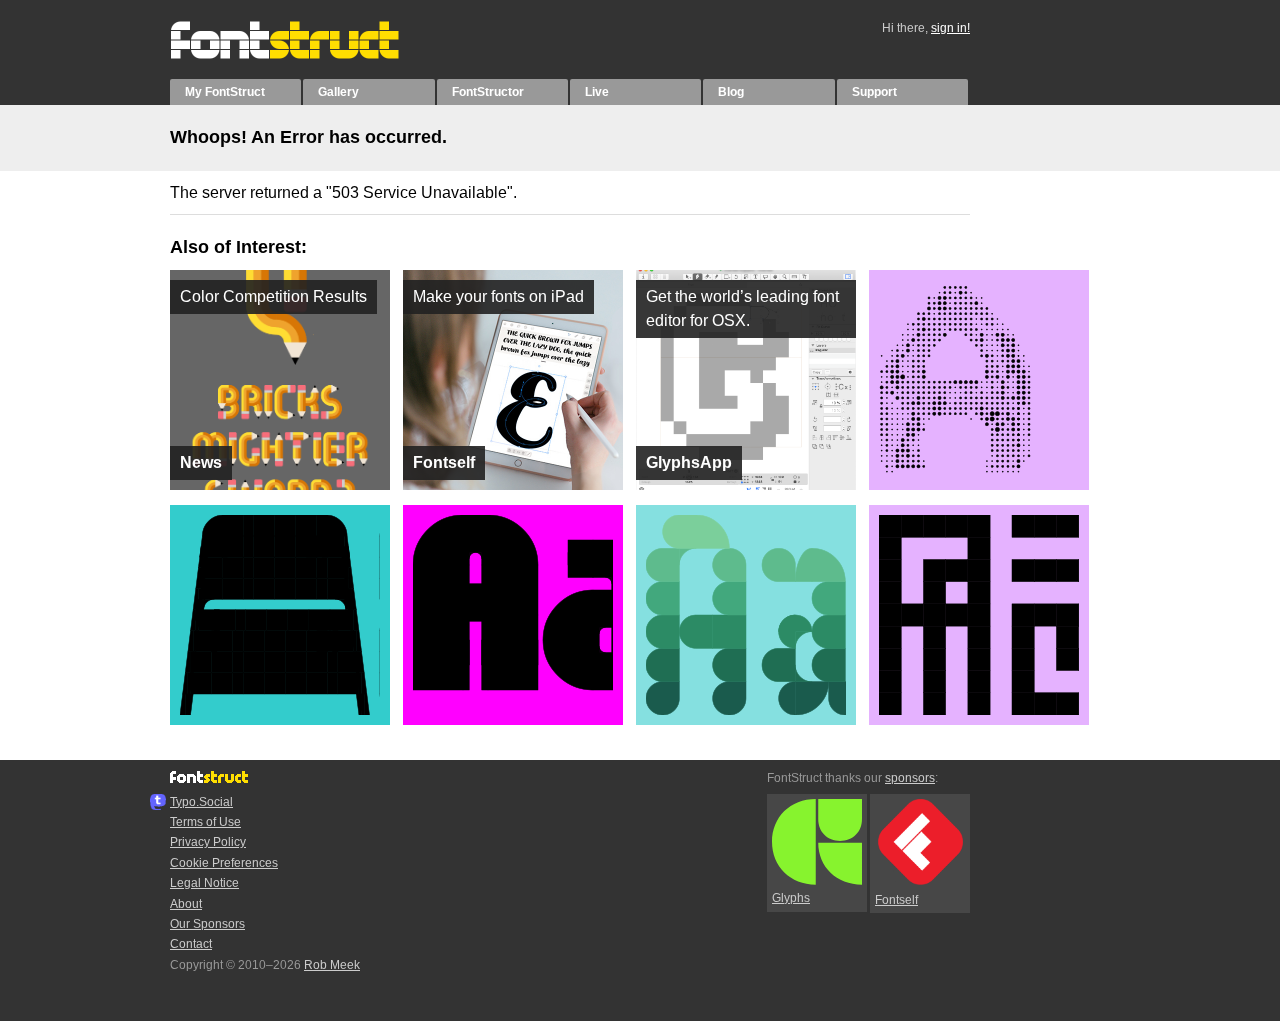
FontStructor (488, 92)
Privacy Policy (208, 842)
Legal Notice (204, 883)
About (186, 904)
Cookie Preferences (224, 863)
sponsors (910, 778)
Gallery (338, 92)
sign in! (950, 28)
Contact (191, 944)
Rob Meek (332, 965)
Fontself (896, 900)
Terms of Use (205, 822)
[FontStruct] (305, 55)
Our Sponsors (207, 924)
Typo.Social (201, 802)
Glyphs (791, 898)
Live (597, 92)
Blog (731, 92)
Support (874, 92)
